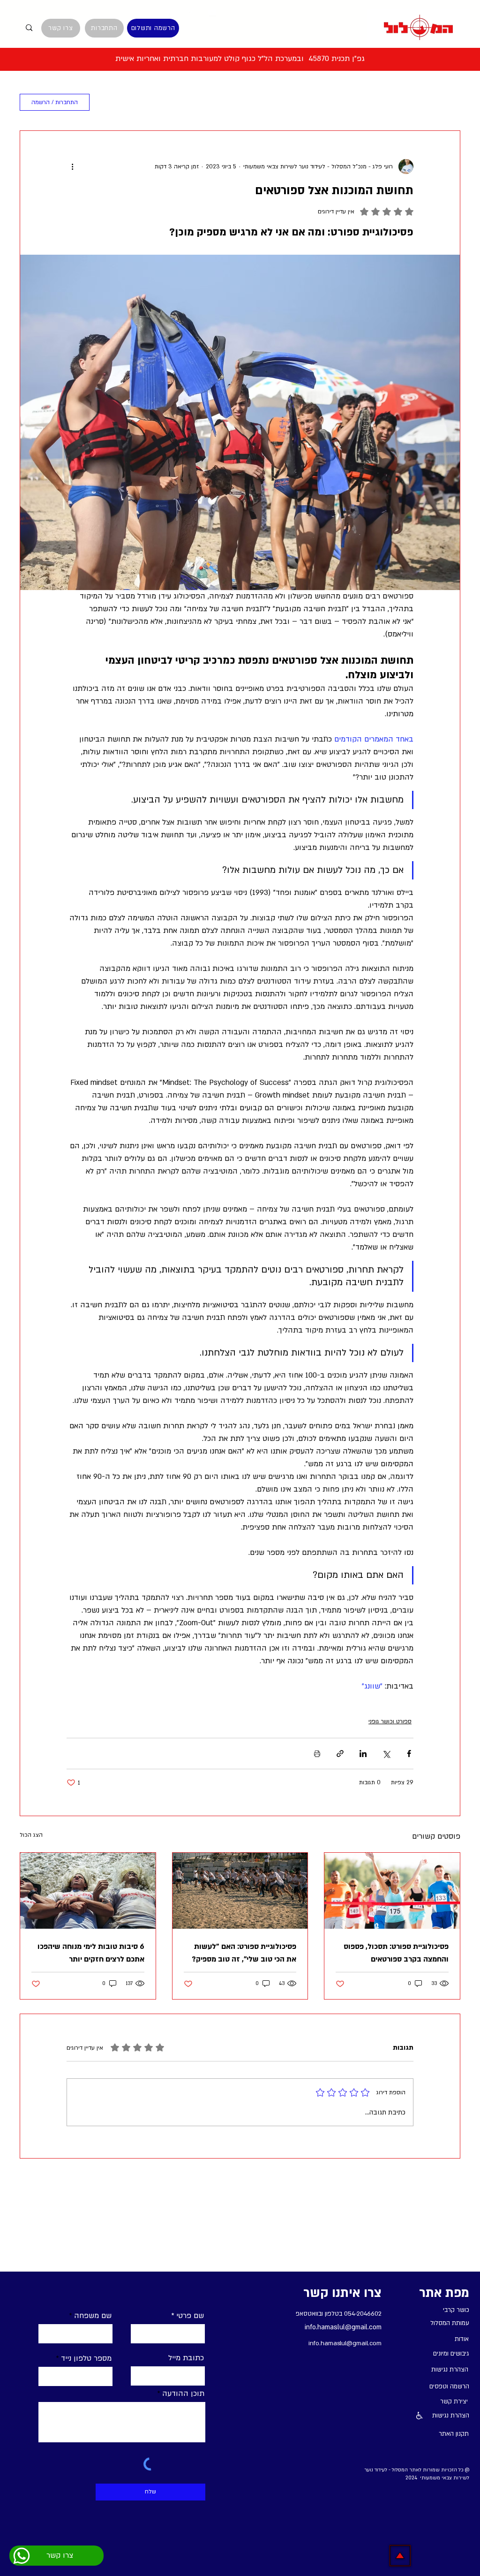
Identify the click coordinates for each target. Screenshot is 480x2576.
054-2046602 (363, 2314)
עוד (188, 102)
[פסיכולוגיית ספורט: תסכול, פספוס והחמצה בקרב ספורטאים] (392, 1891)
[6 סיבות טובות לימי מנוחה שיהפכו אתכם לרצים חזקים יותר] (88, 1891)
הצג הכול (31, 1835)
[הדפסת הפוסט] (317, 1754)
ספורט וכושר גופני (390, 1721)
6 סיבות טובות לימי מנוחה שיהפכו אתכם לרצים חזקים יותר (91, 1953)
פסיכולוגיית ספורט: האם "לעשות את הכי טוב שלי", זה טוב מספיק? (244, 1953)
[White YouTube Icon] (212, 12)
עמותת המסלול (239, 102)
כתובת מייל (186, 2358)
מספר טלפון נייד (86, 2358)
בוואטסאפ (308, 2314)
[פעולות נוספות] (72, 167)
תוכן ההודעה (183, 2394)
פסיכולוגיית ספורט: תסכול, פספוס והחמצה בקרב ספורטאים (396, 1953)
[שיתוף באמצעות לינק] (340, 1754)
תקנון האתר (454, 2434)
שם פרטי (190, 2316)
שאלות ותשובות (311, 102)
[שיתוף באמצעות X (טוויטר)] (386, 1754)
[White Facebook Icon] (168, 12)
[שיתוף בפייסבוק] (409, 1754)
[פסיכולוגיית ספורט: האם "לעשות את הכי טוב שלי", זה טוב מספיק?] (240, 1891)
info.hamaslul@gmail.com (343, 2327)
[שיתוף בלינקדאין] (363, 1754)
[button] (113, 102)
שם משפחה (93, 2316)
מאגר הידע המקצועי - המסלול (409, 102)
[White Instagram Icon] (190, 12)
